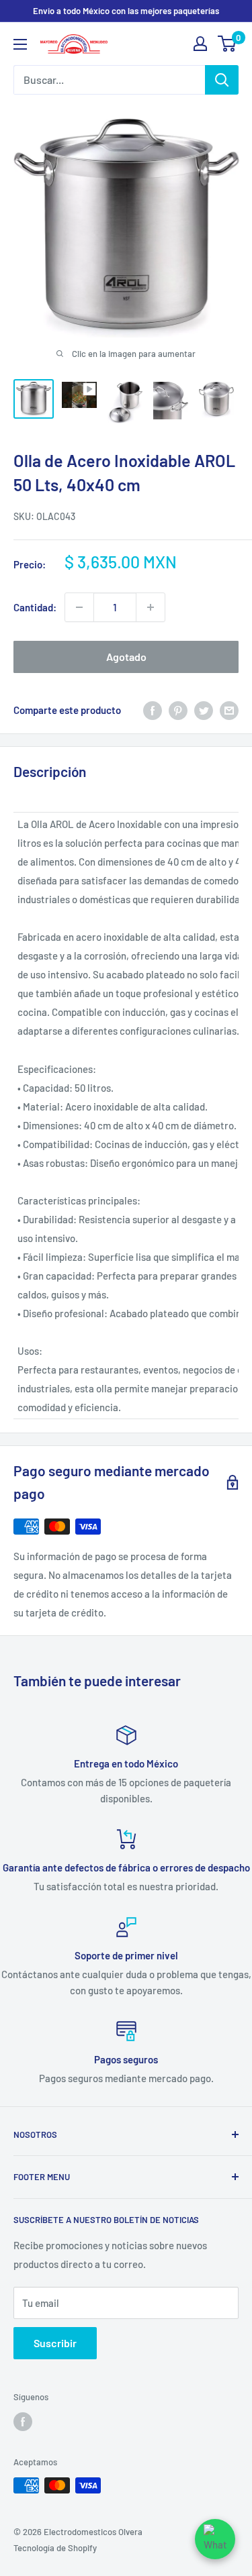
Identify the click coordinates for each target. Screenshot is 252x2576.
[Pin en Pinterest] (178, 710)
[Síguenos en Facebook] (23, 2422)
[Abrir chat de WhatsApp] (215, 2539)
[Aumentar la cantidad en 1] (151, 607)
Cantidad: (35, 607)
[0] (227, 44)
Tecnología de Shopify (55, 2548)
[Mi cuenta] (200, 44)
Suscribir (55, 2343)
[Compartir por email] (229, 710)
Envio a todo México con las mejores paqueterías (126, 11)
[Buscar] (222, 80)
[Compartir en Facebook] (153, 710)
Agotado (126, 657)
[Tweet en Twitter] (204, 710)
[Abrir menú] (20, 44)
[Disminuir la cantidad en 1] (79, 607)
